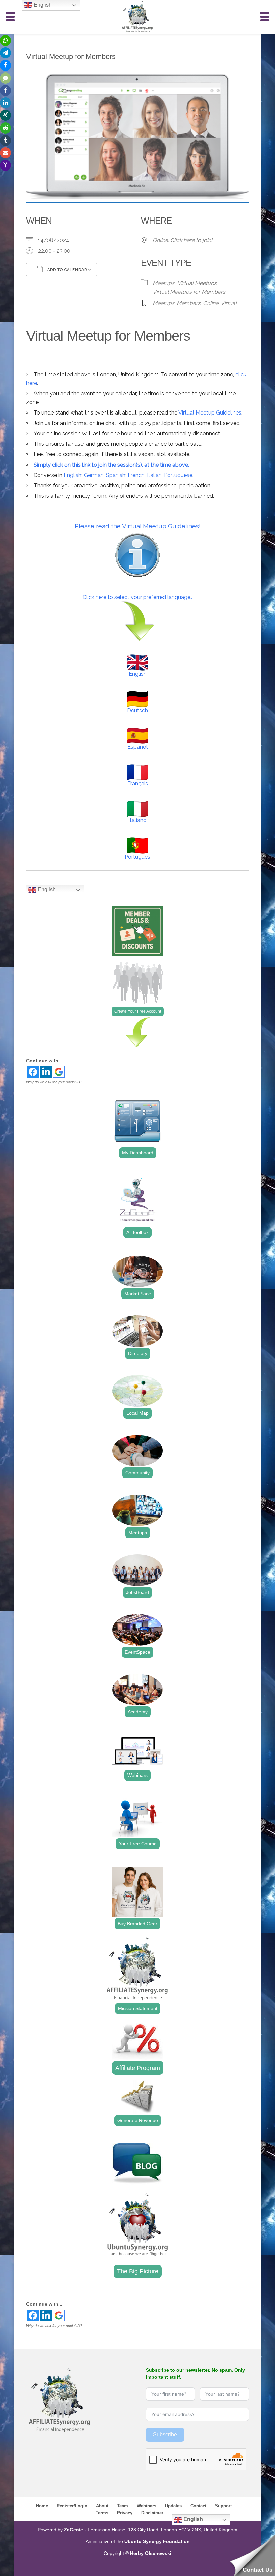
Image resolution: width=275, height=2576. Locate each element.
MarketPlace (138, 1294)
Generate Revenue (138, 2120)
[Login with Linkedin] (46, 1072)
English (73, 475)
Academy (138, 1712)
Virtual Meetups (197, 283)
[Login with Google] (59, 1072)
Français (138, 784)
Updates (173, 2506)
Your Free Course (138, 1844)
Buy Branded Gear (137, 1924)
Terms (102, 2513)
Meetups (163, 283)
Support (223, 2506)
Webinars (137, 1775)
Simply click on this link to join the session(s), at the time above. (111, 465)
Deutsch (137, 710)
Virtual (229, 303)
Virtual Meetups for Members (189, 292)
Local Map (137, 1413)
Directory (138, 1353)
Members (189, 303)
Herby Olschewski (151, 2553)
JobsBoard (137, 1592)
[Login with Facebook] (33, 1072)
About (102, 2506)
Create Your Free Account (138, 1011)
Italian (154, 475)
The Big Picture (138, 2271)
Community (137, 1473)
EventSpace (137, 1652)
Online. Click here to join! (182, 240)
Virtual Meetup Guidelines (210, 413)
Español (137, 747)
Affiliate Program (138, 2068)
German (94, 475)
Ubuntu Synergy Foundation (157, 2541)
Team (123, 2506)
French (136, 475)
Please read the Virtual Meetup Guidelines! (138, 526)
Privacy (125, 2513)
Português (137, 857)
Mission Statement (138, 2008)
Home (42, 2506)
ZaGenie (74, 2530)
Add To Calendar (66, 270)
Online (211, 303)
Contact (198, 2506)
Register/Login (72, 2506)
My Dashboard (138, 1153)
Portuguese (178, 475)
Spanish (116, 475)
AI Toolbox (137, 1232)
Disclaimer (152, 2513)
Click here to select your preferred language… (138, 597)
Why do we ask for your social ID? (54, 1082)
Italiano (137, 820)
